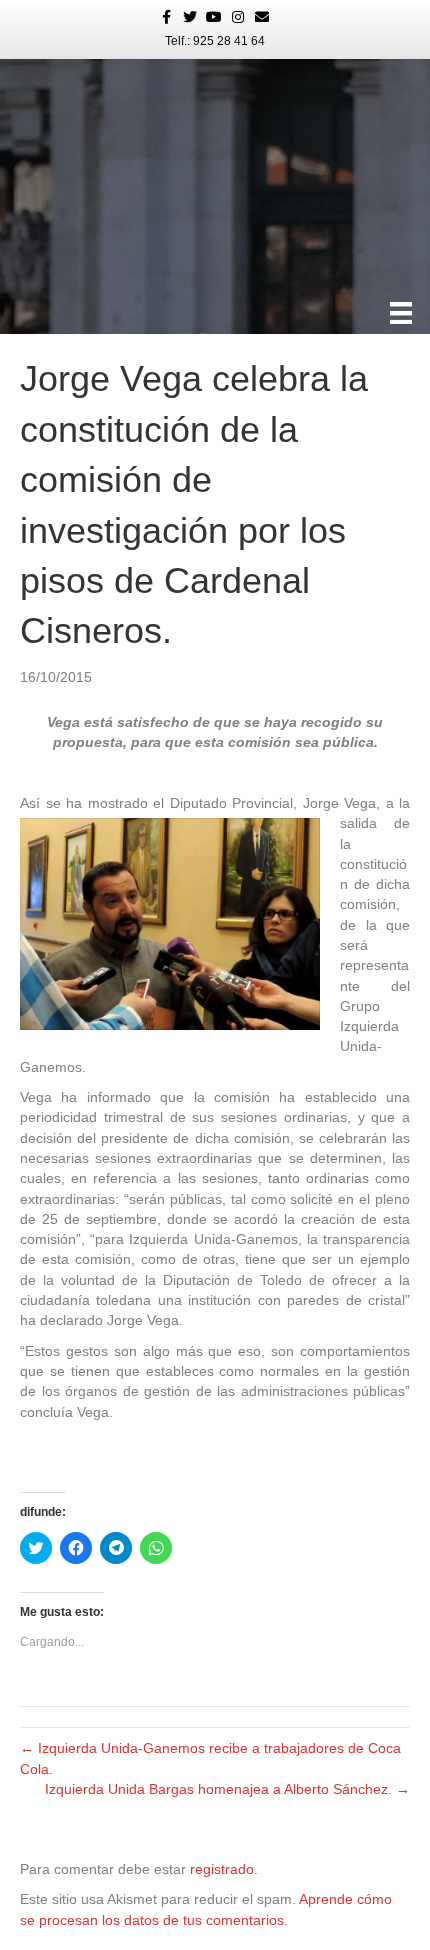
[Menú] (401, 313)
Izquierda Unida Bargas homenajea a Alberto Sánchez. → (227, 1789)
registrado (222, 1869)
